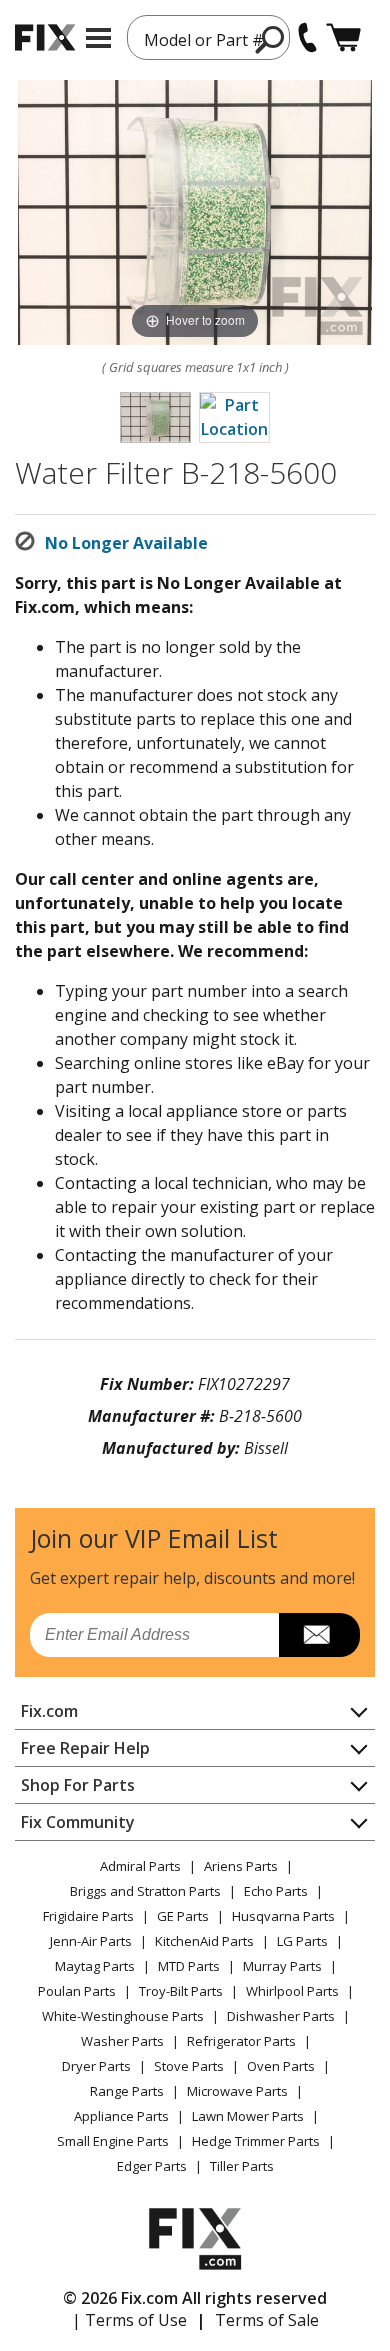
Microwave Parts (237, 2091)
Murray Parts (282, 1966)
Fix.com (49, 1711)
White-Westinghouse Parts (123, 2016)
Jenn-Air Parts (91, 1941)
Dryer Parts (96, 2066)
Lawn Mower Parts (248, 2116)
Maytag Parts (95, 1966)
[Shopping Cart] (343, 37)
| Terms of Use (129, 2320)
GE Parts (183, 1916)
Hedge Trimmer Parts (256, 2141)
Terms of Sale (267, 2320)
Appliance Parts (121, 2116)
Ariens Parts (241, 1866)
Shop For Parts (78, 1785)
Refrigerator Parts (241, 2041)
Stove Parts (189, 2066)
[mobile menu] (98, 38)
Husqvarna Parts (283, 1916)
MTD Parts (189, 1966)
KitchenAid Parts (204, 1941)
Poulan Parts (77, 1991)
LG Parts (302, 1941)
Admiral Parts (140, 1866)
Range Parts (127, 2091)
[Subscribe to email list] (319, 1635)
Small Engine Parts (113, 2141)
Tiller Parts (242, 2166)
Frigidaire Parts (88, 1916)
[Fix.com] (45, 37)
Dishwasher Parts (281, 2016)
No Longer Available (126, 543)
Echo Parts (276, 1891)
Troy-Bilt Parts (181, 1991)
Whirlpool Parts (292, 1991)
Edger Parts (152, 2166)
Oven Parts (281, 2066)
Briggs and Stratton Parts (145, 1891)
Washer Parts (122, 2041)
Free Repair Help (85, 1748)
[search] (270, 39)
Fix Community (78, 1822)
